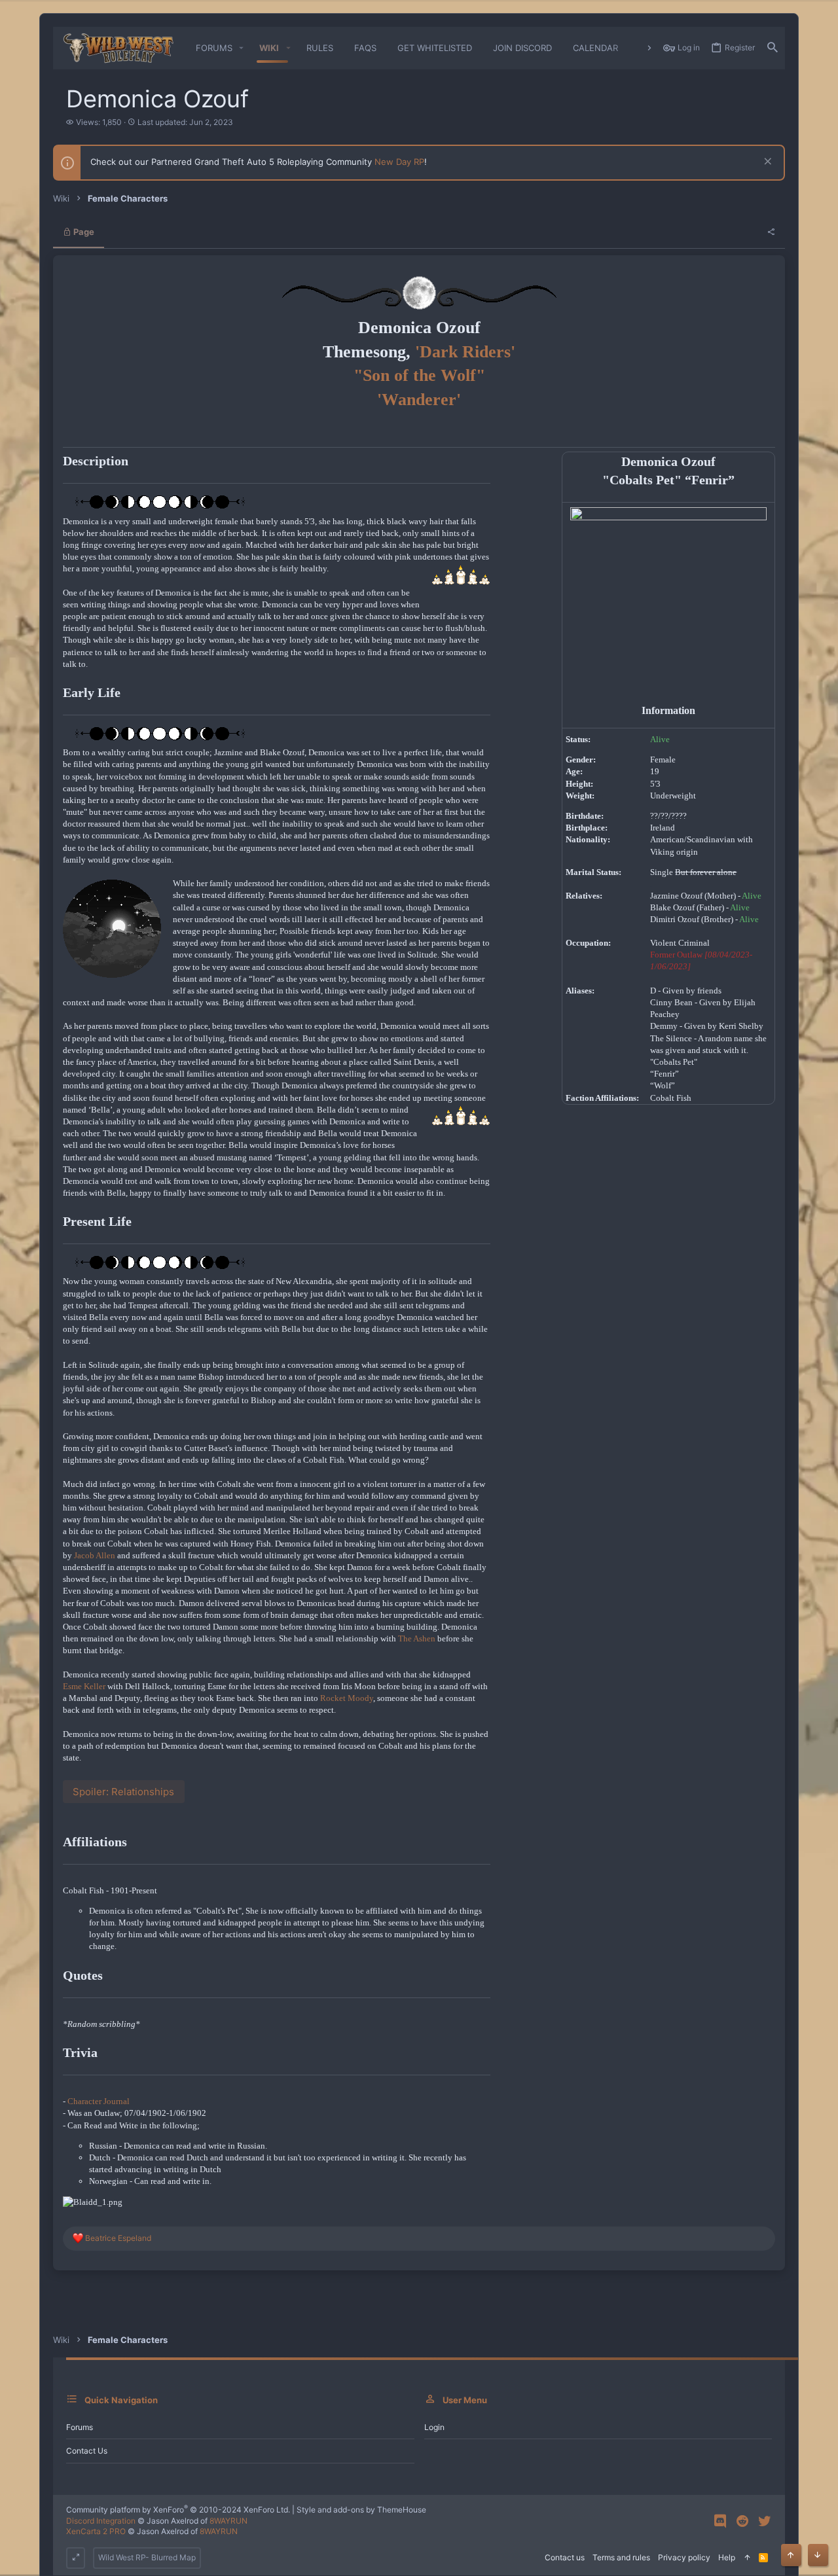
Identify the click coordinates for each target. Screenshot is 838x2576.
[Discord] (720, 2521)
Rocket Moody (347, 1698)
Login (434, 2427)
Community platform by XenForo (178, 2510)
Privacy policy (684, 2557)
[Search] (773, 48)
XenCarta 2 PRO (96, 2531)
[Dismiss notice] (766, 163)
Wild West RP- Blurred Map (147, 2557)
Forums (80, 2427)
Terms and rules (621, 2557)
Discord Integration (101, 2521)
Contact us (87, 2451)
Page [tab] (83, 232)
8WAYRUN (228, 2521)
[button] (242, 48)
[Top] (747, 2558)
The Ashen (417, 1638)
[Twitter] (765, 2521)
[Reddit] (742, 2521)
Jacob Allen (95, 1555)
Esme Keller (84, 1686)
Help (727, 2557)
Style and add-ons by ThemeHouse (361, 2510)
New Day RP (399, 162)
